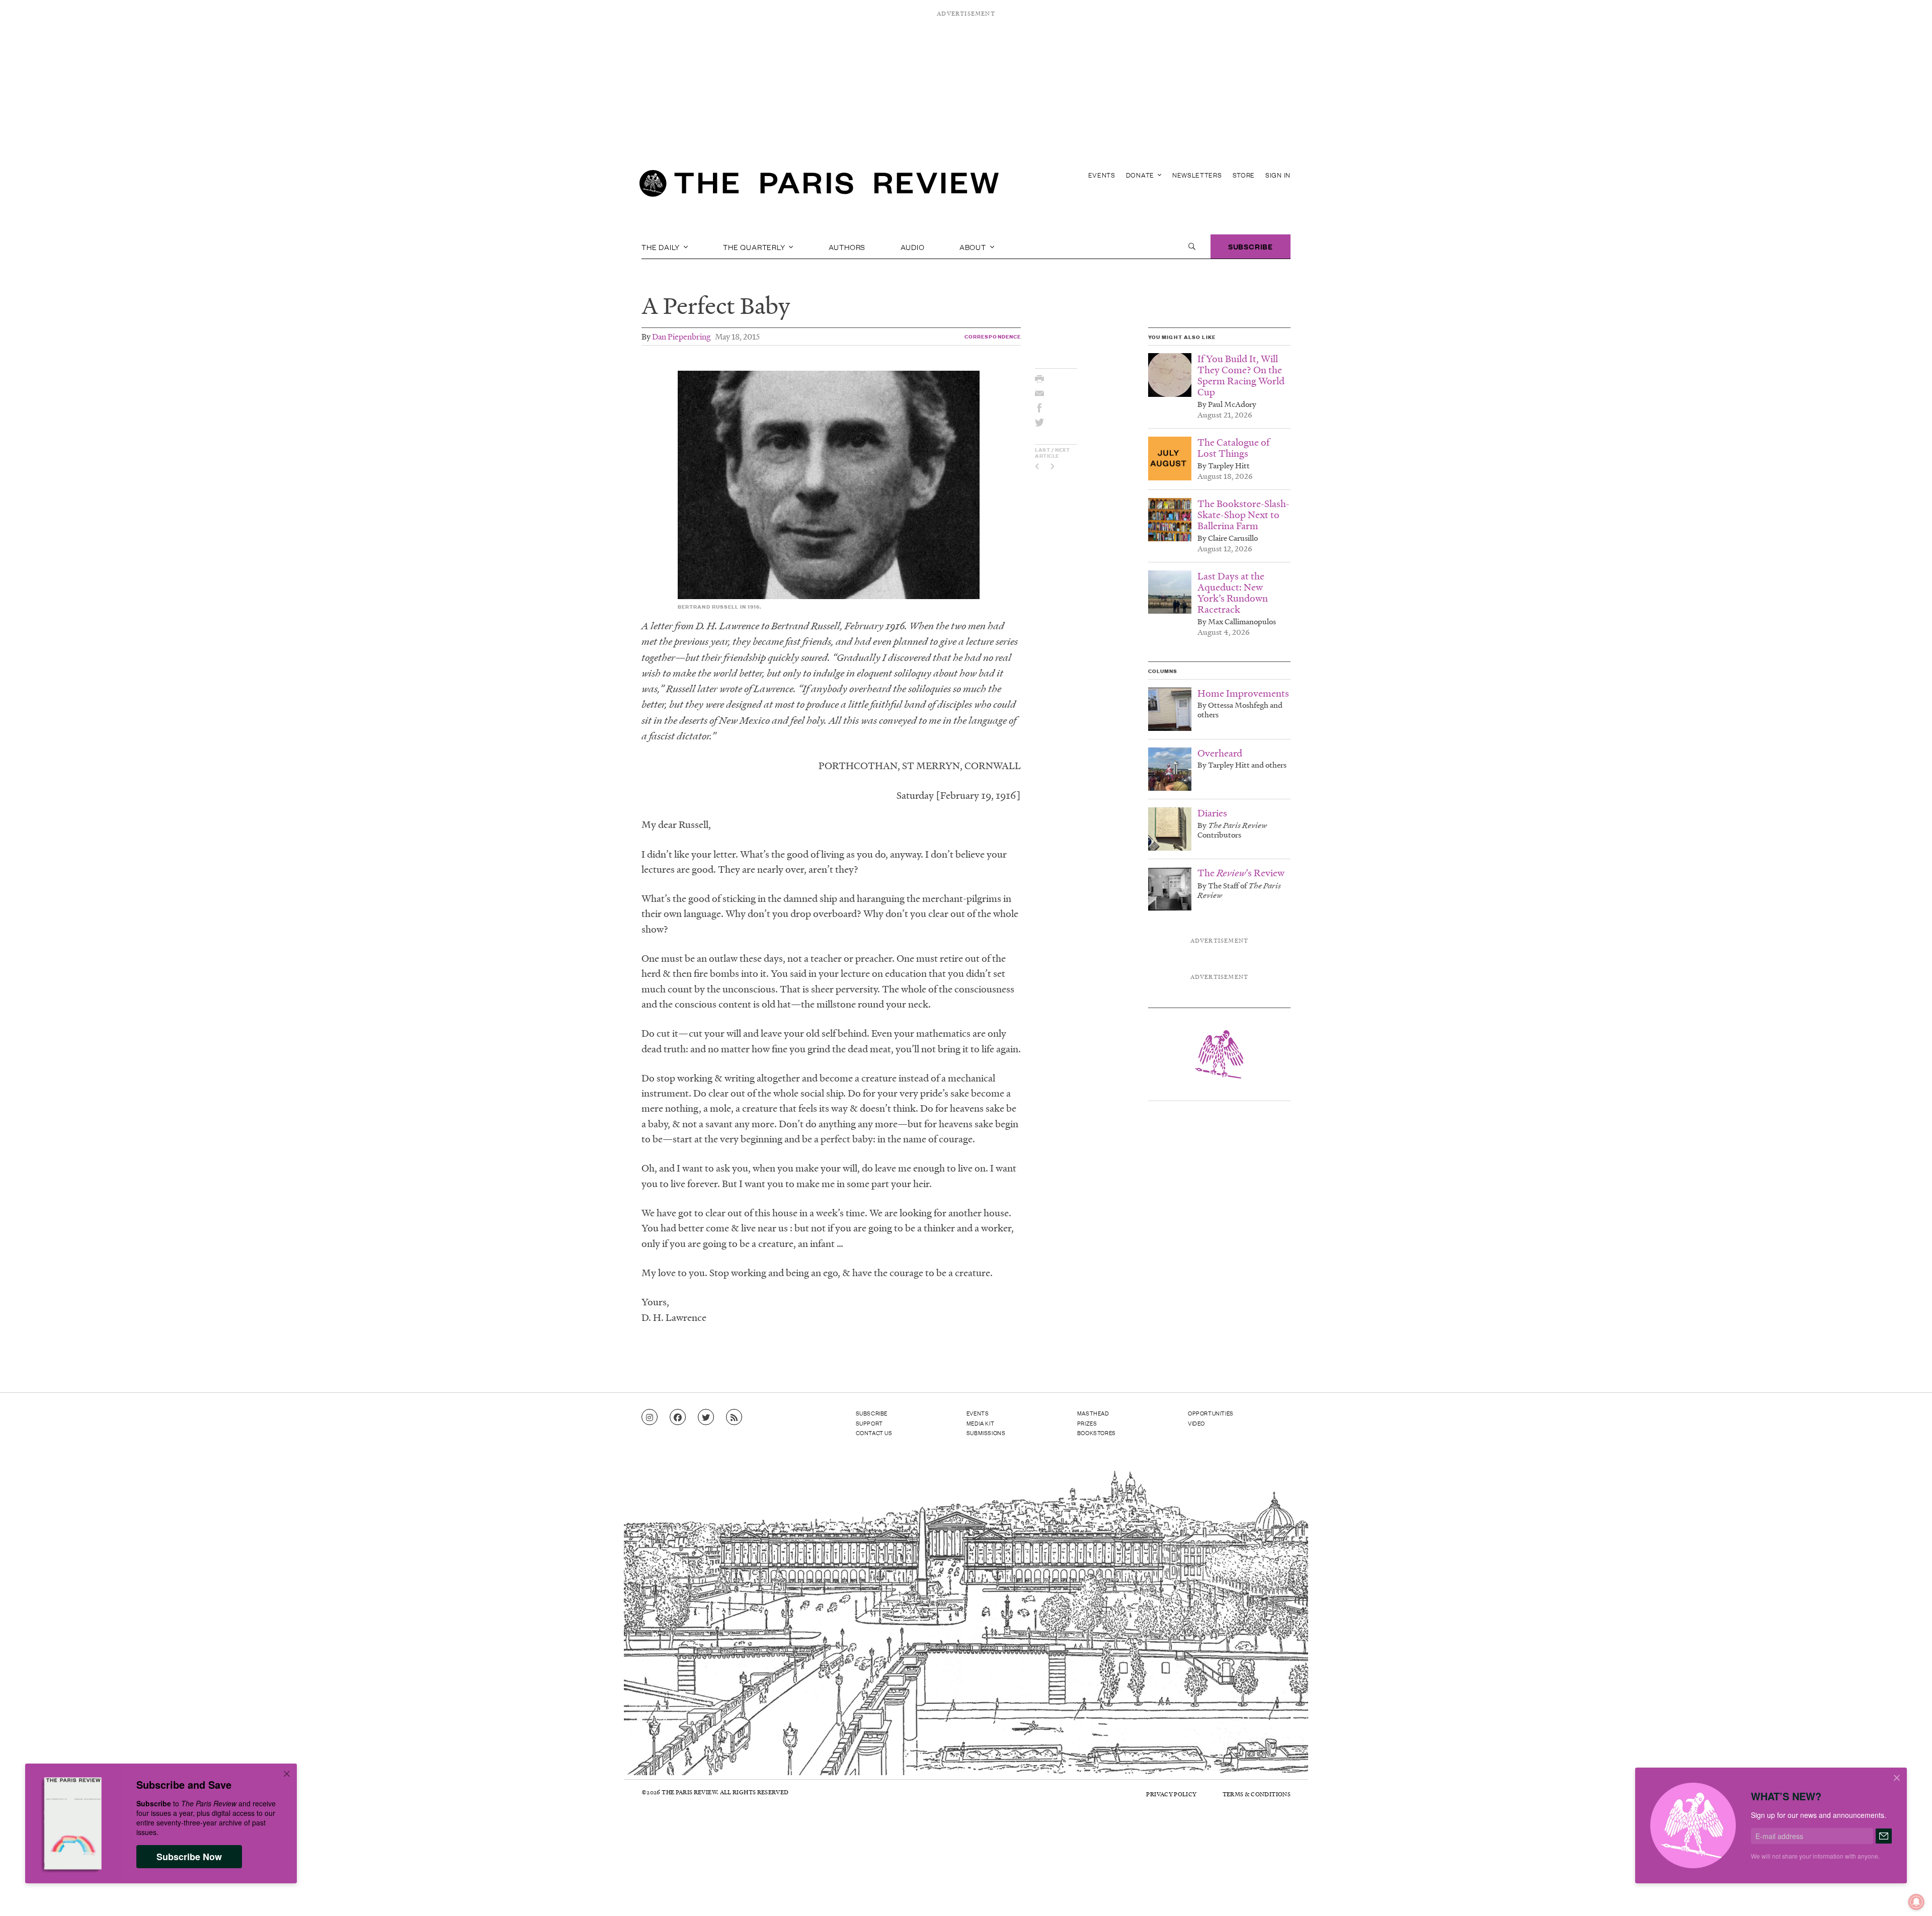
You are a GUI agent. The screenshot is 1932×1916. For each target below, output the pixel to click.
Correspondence (993, 336)
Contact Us (874, 1433)
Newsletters (1197, 175)
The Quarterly (755, 246)
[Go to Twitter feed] (706, 1418)
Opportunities (1211, 1413)
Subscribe (1251, 246)
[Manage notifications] (1908, 1894)
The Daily (662, 246)
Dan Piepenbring (681, 336)
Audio (913, 246)
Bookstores (1097, 1433)
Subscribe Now (189, 1857)
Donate (1141, 175)
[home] (819, 186)
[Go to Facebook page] (678, 1418)
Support (869, 1423)
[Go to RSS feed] (734, 1418)
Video (1196, 1423)
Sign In (1278, 175)
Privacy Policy (1171, 1794)
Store (1244, 175)
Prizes (1087, 1423)
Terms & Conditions (1257, 1794)
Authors (847, 246)
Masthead (1093, 1413)
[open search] (1192, 246)
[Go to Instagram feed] (650, 1418)
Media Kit (980, 1423)
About (974, 246)
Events (1102, 175)
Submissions (986, 1433)
